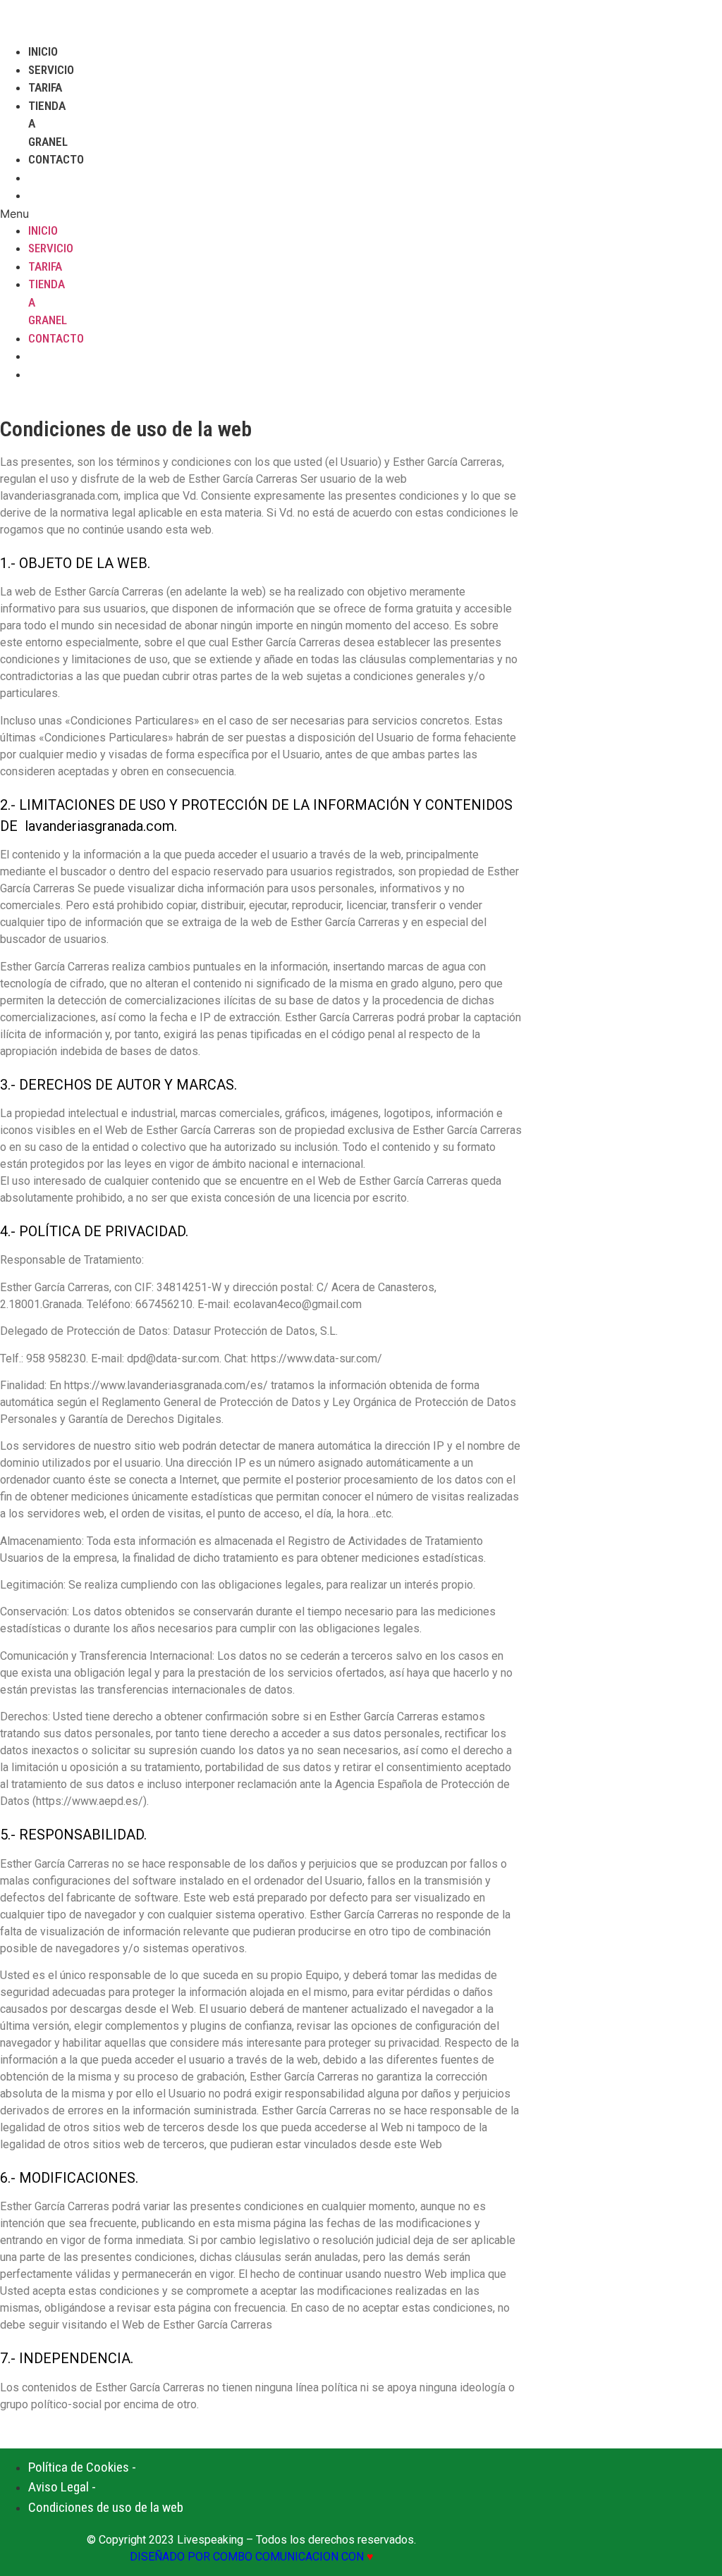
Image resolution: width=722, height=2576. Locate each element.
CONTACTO (56, 159)
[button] (29, 214)
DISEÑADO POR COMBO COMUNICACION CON (252, 2557)
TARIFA (45, 87)
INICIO (43, 51)
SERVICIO (51, 70)
